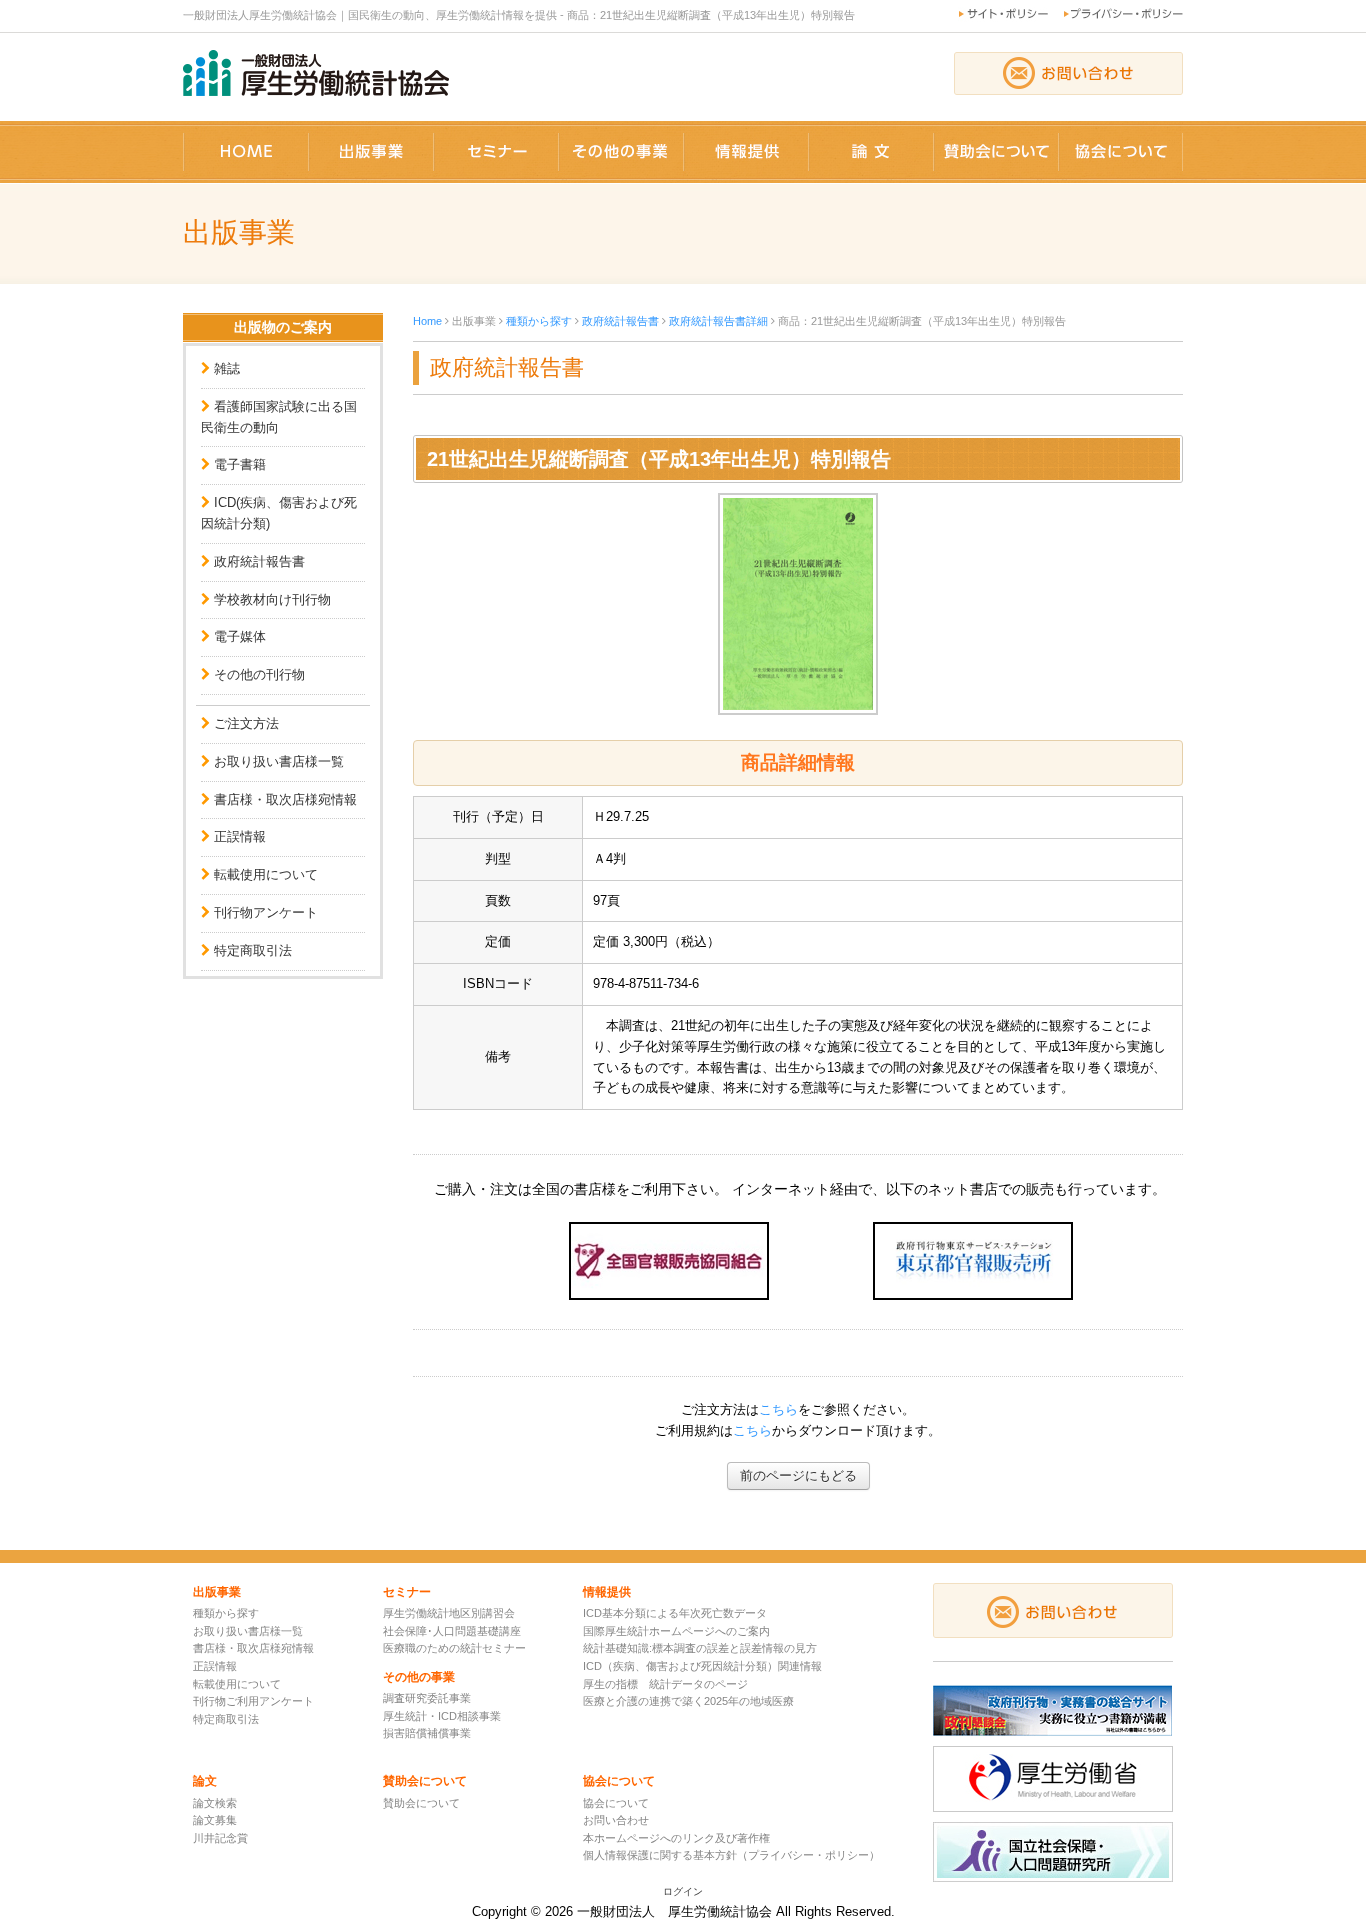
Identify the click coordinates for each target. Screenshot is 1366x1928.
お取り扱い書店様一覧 (279, 761)
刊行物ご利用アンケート (253, 1701)
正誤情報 (240, 836)
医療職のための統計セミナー (454, 1648)
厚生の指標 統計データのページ (665, 1684)
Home (427, 321)
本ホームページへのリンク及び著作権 (676, 1838)
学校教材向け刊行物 (272, 599)
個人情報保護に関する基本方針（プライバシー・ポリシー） (731, 1855)
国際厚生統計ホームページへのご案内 (676, 1631)
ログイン (683, 1891)
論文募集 (215, 1820)
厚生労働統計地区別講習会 (449, 1613)
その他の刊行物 (259, 674)
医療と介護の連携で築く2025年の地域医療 (688, 1701)
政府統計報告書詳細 (718, 321)
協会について (616, 1803)
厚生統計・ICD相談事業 (442, 1716)
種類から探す (539, 321)
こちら (778, 1409)
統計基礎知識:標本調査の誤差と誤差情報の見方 (700, 1648)
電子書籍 (240, 464)
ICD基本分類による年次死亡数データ (675, 1613)
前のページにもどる (798, 1475)
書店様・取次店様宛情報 (285, 799)
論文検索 (215, 1803)
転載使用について (266, 874)
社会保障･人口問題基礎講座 (452, 1631)
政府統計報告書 (259, 561)
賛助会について (421, 1803)
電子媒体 (240, 636)
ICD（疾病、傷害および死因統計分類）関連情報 (702, 1666)
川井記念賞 (220, 1838)
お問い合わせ (616, 1820)
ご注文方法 (246, 723)
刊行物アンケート (266, 912)
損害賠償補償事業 (427, 1733)
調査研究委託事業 (427, 1698)
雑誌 (227, 368)
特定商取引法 (253, 950)
